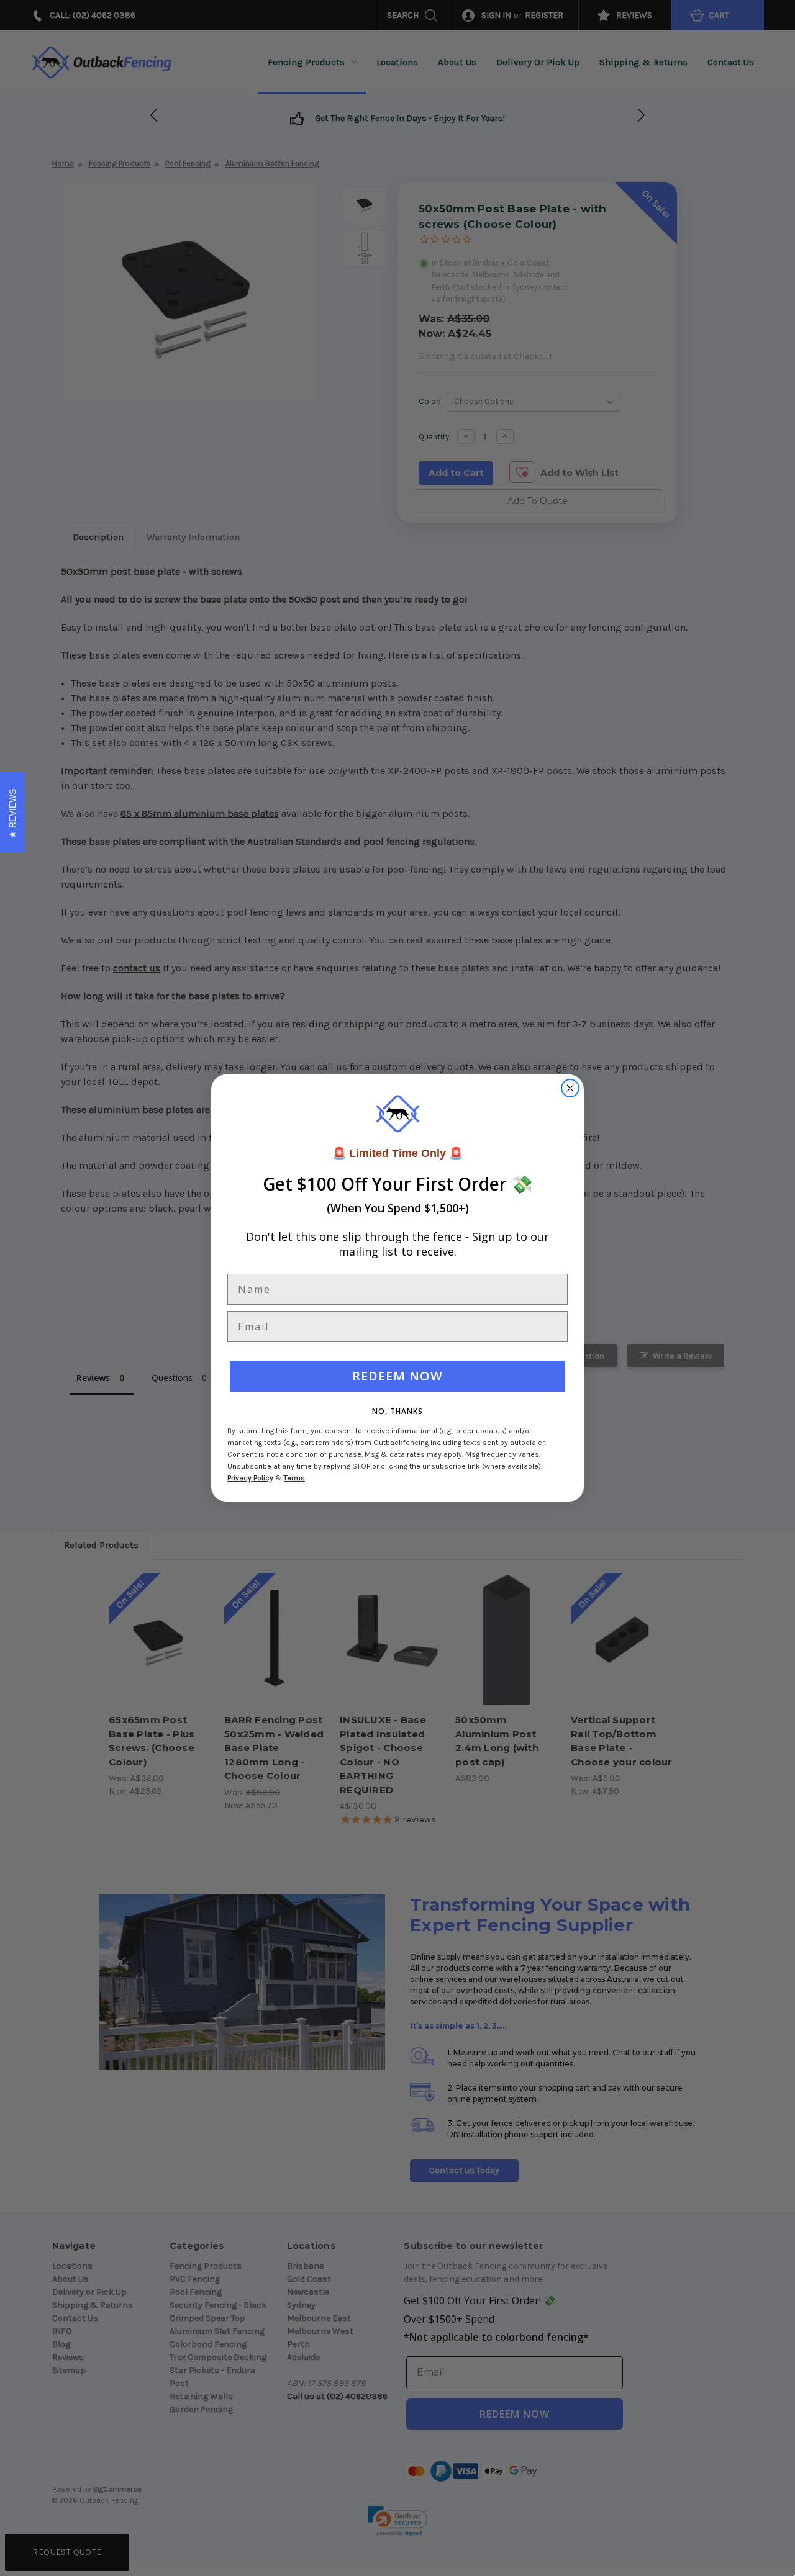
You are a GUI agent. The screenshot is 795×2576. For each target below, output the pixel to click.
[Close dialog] (570, 1088)
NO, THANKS (397, 1411)
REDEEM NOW (397, 1376)
